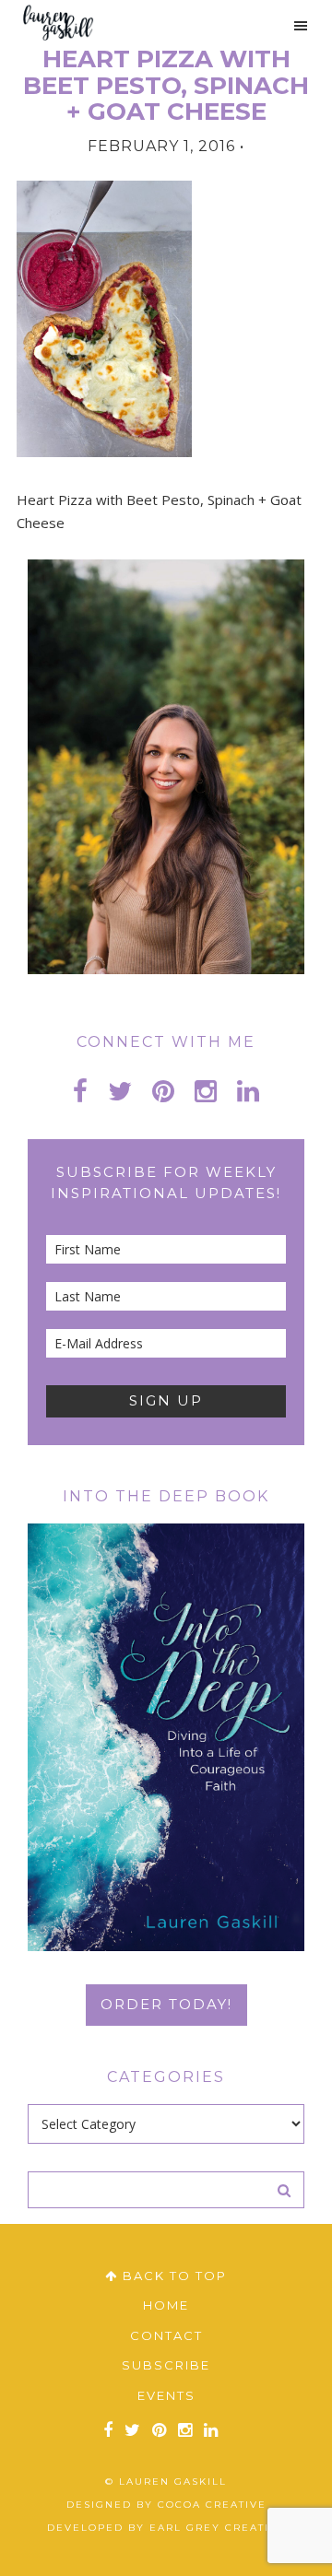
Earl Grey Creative (218, 2528)
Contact (166, 2335)
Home (166, 2305)
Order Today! (166, 2004)
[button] (292, 26)
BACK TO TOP (172, 2276)
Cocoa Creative (212, 2505)
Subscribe (166, 2365)
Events (166, 2395)
